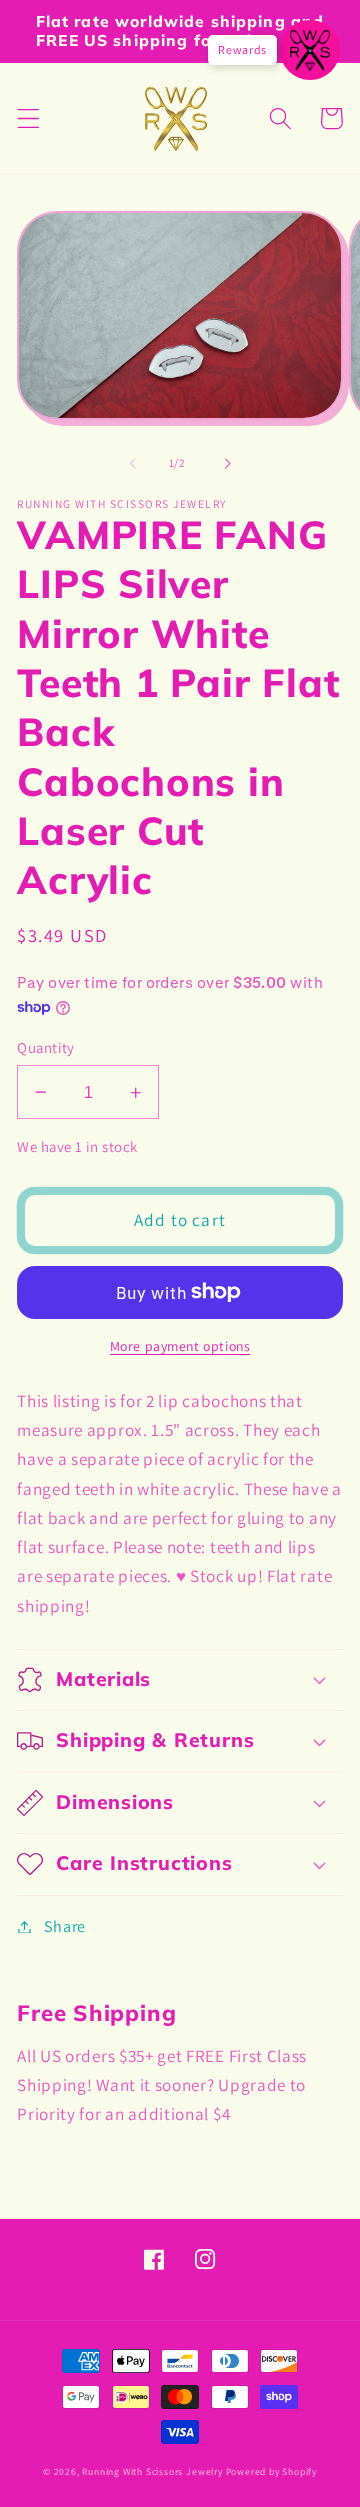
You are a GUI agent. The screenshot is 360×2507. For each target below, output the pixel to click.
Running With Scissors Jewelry (152, 2471)
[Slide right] (227, 463)
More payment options (180, 1346)
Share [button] (65, 1926)
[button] (28, 118)
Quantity (46, 1047)
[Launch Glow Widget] (310, 50)
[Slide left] (133, 463)
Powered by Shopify (272, 2471)
